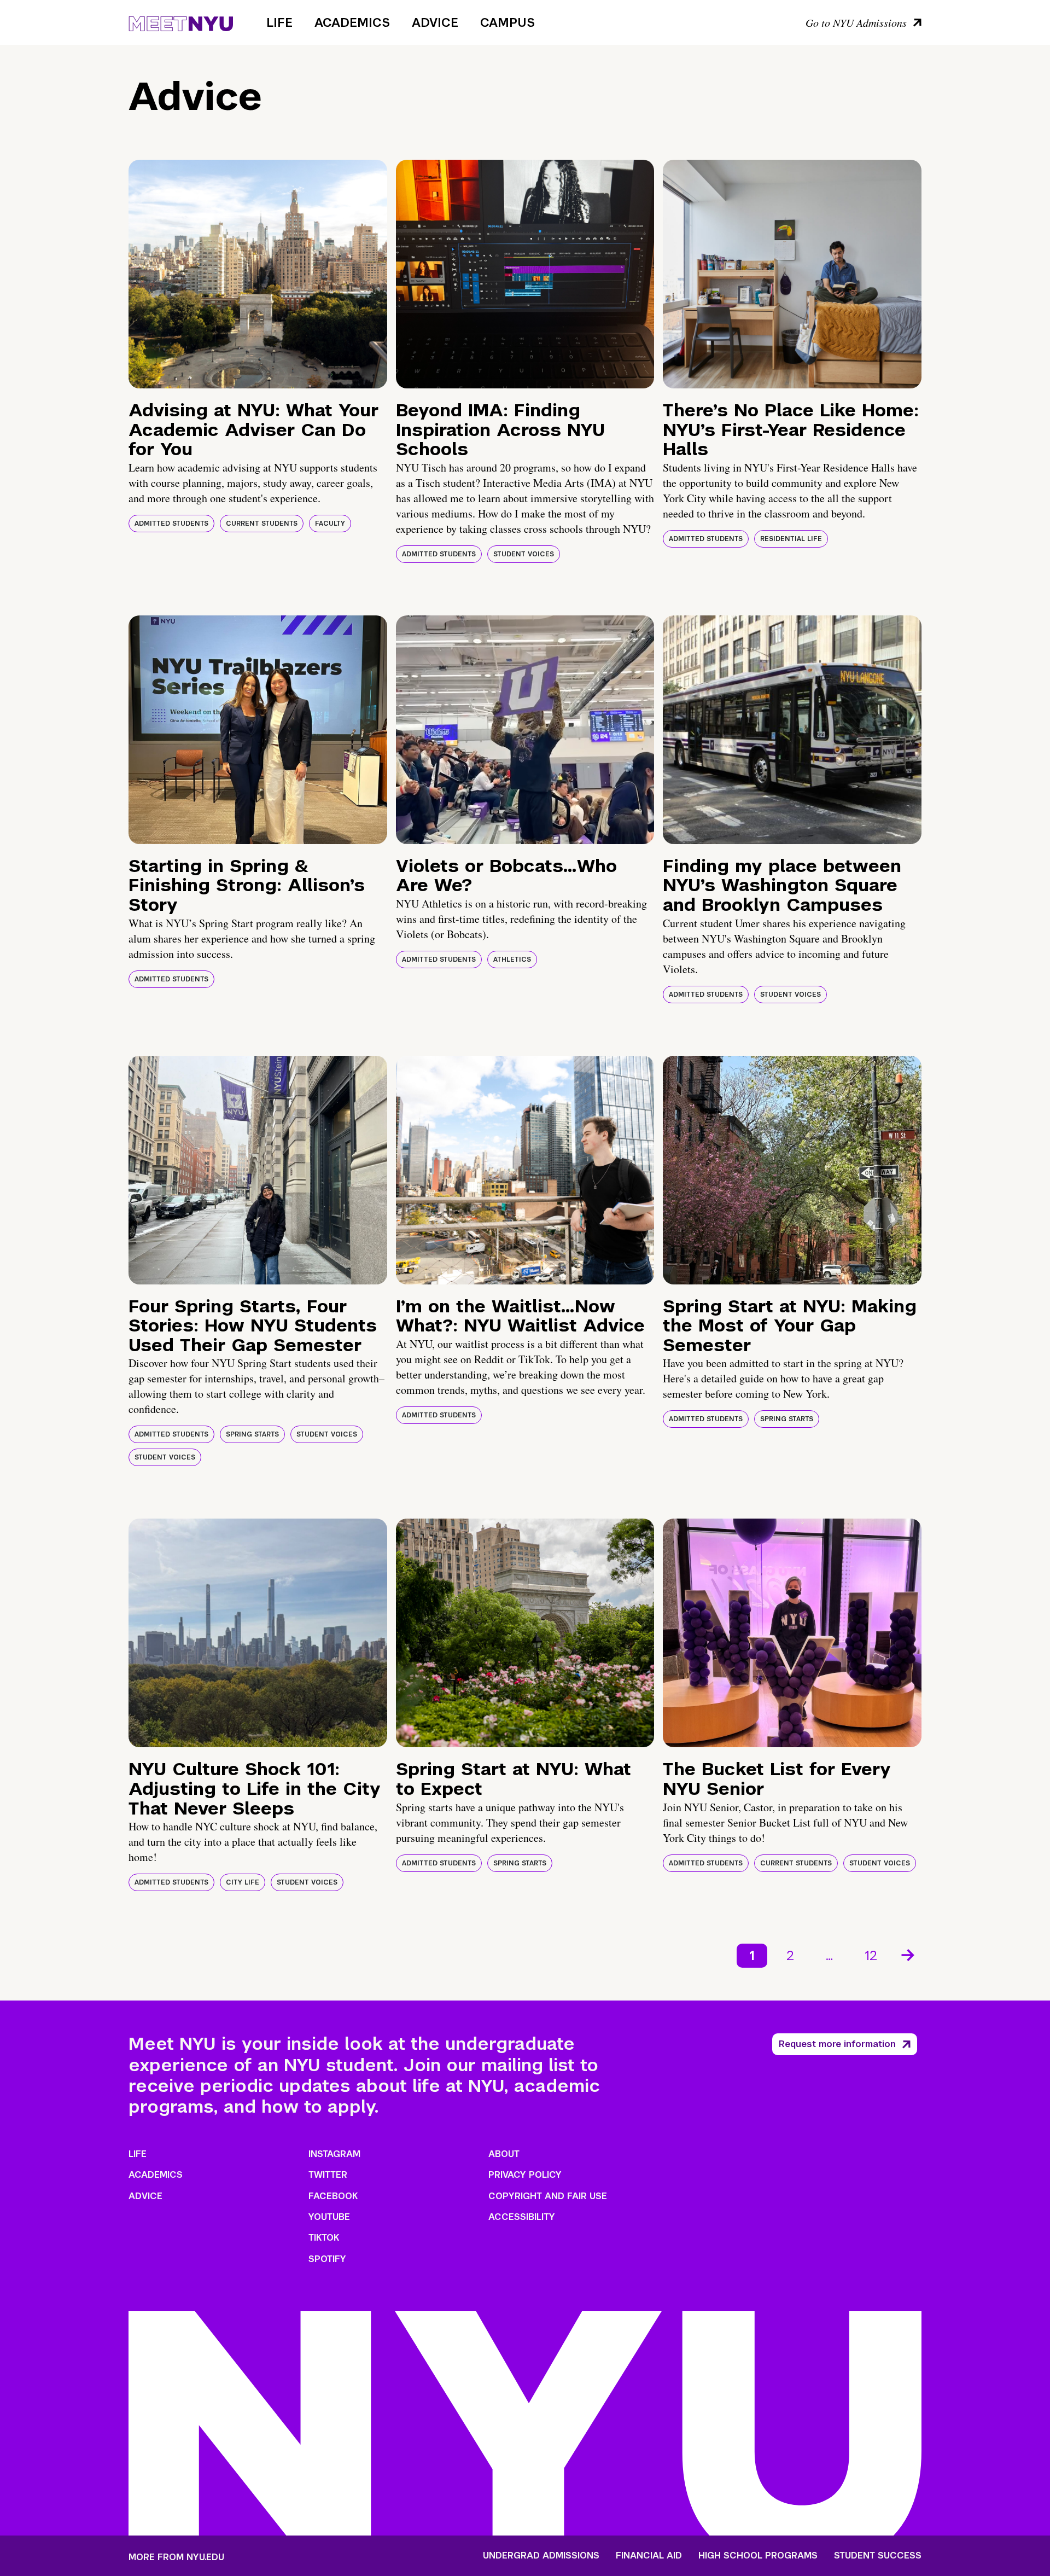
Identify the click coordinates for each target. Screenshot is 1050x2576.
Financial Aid (649, 2556)
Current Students (262, 524)
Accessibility (522, 2217)
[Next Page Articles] (909, 1954)
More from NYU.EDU (176, 2557)
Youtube (329, 2217)
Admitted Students (171, 524)
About (504, 2154)
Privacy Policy (525, 2175)
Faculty (330, 524)
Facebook (333, 2196)
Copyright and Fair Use (548, 2196)
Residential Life (791, 539)
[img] (258, 274)
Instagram (334, 2154)
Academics (352, 22)
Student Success (878, 2556)
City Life (243, 1882)
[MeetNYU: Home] (181, 22)
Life (279, 22)
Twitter (328, 2175)
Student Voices (524, 554)
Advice (435, 22)
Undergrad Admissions (541, 2556)
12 (871, 1955)
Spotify (327, 2259)
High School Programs (758, 2556)
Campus (507, 22)
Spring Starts (252, 1434)
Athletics (512, 960)
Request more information (837, 2044)
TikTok (324, 2238)
